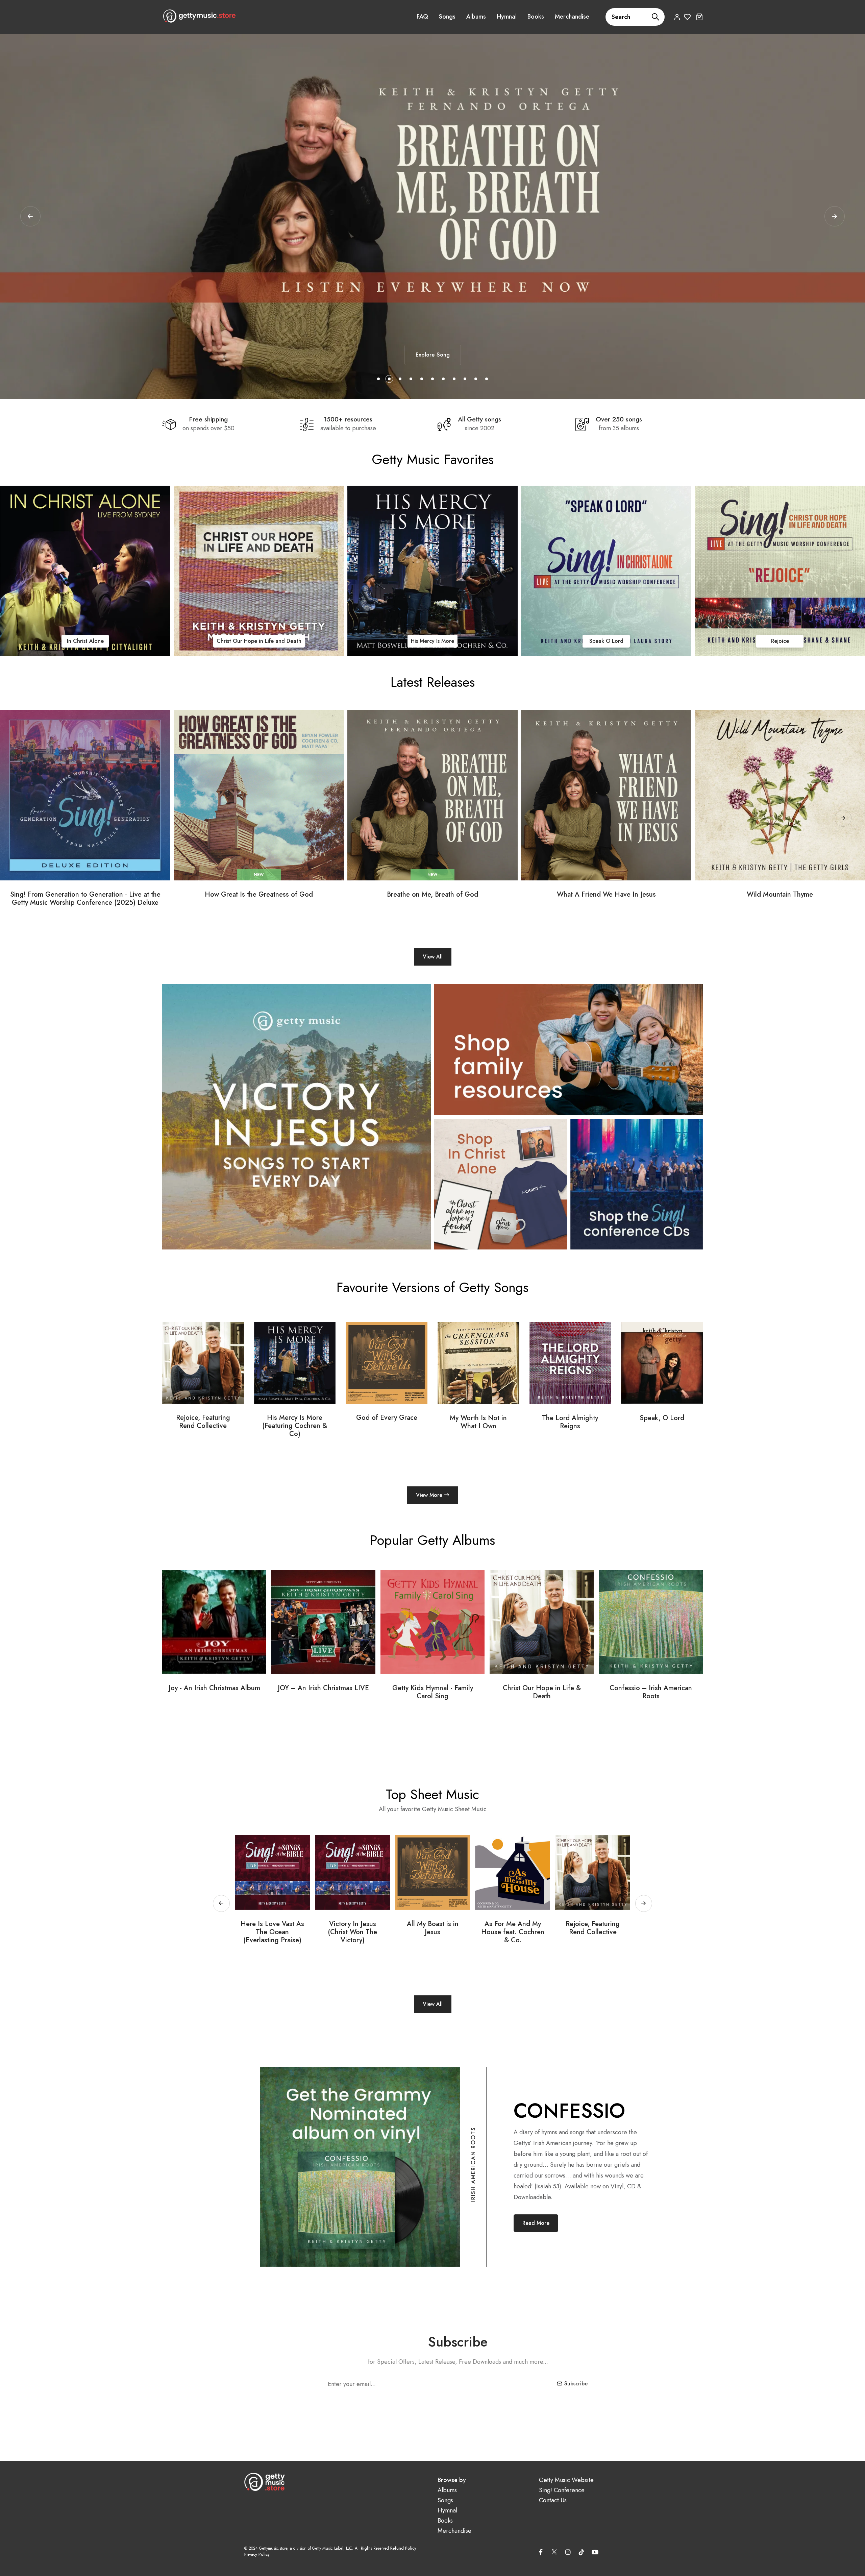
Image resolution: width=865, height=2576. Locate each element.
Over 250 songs (619, 419)
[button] (835, 216)
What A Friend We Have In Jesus (606, 895)
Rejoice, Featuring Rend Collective (352, 1928)
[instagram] (568, 2552)
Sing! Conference (562, 2490)
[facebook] (541, 2552)
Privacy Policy (257, 2554)
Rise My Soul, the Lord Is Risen (513, 1928)
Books (536, 17)
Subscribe (576, 2384)
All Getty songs (479, 419)
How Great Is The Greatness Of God (433, 1928)
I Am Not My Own (606, 641)
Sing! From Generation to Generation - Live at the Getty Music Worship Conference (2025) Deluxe (85, 899)
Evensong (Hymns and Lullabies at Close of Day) (448, 1692)
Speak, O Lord (387, 1418)
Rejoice (85, 641)
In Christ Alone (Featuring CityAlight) (570, 1422)
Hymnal (507, 17)
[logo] (199, 16)
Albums (476, 17)
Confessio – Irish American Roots (339, 1692)
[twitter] (554, 2551)
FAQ (422, 17)
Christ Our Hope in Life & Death (229, 1692)
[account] (677, 17)
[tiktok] (582, 2552)
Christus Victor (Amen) (662, 1418)
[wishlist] (687, 17)
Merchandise (572, 17)
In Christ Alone (478, 1418)
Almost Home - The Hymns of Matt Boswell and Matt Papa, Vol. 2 (666, 1696)
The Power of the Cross (780, 640)
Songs (447, 17)
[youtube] (595, 2552)
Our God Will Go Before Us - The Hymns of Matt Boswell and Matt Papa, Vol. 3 (557, 1696)
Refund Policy (403, 2548)
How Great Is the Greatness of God (259, 895)
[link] (85, 571)
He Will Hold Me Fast (432, 641)
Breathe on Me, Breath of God (432, 895)
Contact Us (553, 2500)
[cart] (699, 17)
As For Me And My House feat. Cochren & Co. (273, 1932)
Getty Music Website (566, 2480)
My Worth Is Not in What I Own (203, 1422)
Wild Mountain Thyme (780, 895)
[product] (85, 795)
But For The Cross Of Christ (593, 1928)
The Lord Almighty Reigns (259, 641)
